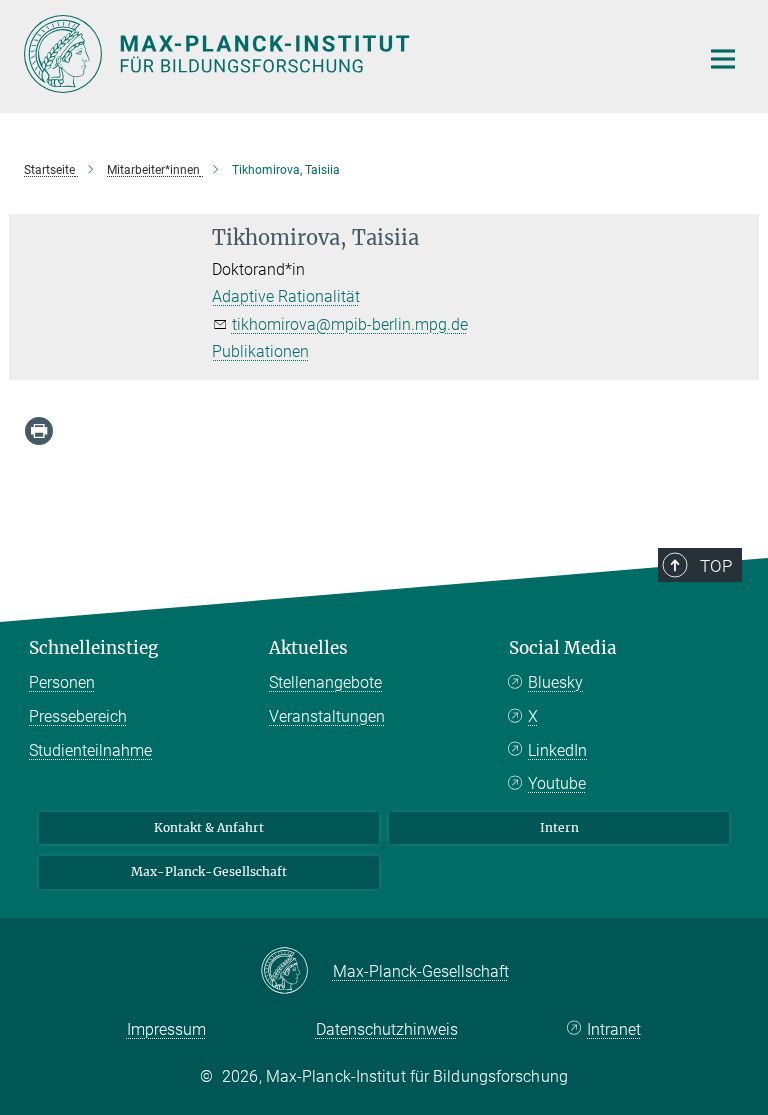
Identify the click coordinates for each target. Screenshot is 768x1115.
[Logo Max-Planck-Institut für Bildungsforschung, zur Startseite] (349, 54)
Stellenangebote (325, 682)
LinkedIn (557, 750)
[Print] (39, 431)
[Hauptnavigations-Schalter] (723, 59)
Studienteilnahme (90, 750)
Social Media (563, 648)
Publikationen (260, 351)
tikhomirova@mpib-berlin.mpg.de (350, 324)
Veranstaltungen (327, 716)
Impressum (166, 1029)
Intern (559, 827)
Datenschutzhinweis (387, 1029)
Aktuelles (308, 648)
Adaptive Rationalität (286, 296)
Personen (62, 682)
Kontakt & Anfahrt (209, 827)
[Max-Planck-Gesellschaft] (296, 972)
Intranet (614, 1029)
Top (716, 566)
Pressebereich (78, 716)
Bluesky (555, 682)
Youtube (557, 783)
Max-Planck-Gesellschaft (209, 871)
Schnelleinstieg (93, 648)
